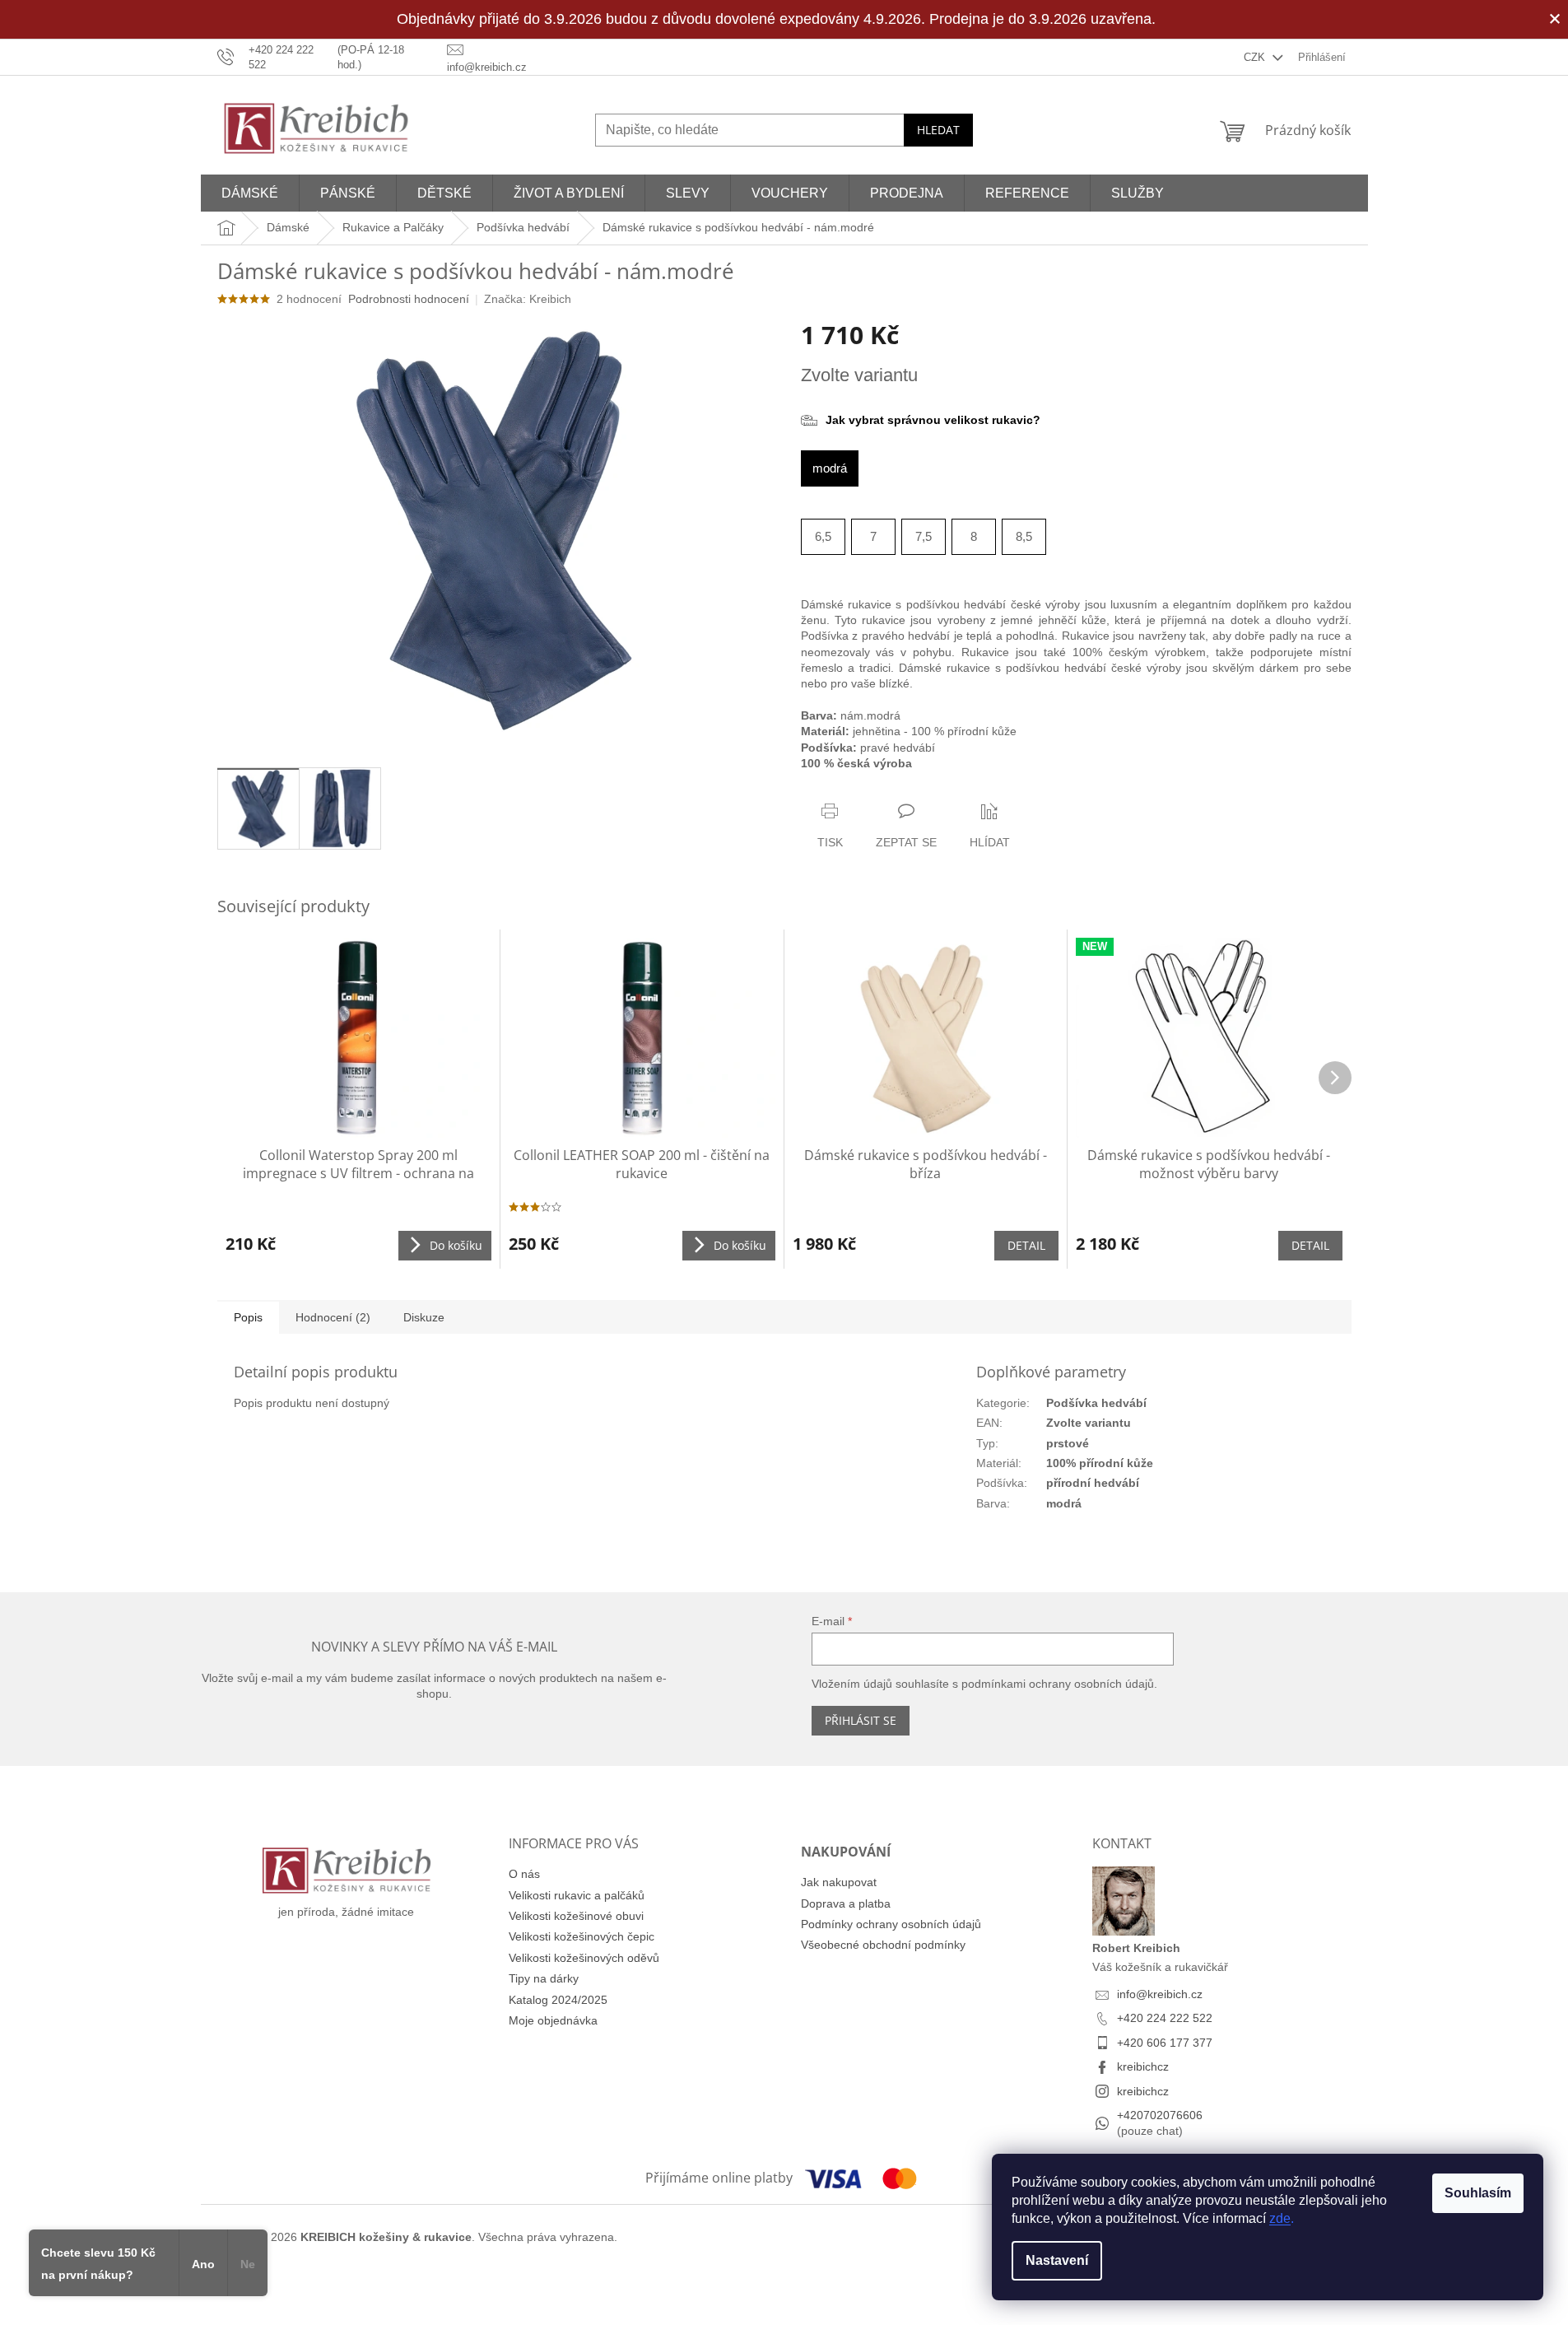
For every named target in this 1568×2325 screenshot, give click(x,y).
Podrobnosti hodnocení (409, 299)
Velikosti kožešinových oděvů (584, 1958)
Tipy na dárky (544, 1978)
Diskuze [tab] (424, 1317)
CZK (1256, 57)
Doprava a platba (846, 1903)
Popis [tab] (248, 1317)
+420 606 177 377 (1165, 2043)
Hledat (938, 130)
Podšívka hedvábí (1096, 1403)
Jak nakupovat (839, 1882)
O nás (524, 1874)
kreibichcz (1143, 2066)
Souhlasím (1478, 2193)
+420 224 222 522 (1165, 2018)
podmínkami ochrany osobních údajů (1058, 1684)
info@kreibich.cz (1160, 1994)
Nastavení (1057, 2260)
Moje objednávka (553, 2020)
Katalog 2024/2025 (558, 2000)
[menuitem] (250, 193)
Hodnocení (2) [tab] (333, 1317)
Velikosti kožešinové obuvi (576, 1916)
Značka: (528, 299)
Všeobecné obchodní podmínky (883, 1945)
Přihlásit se (861, 1720)
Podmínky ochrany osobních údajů (891, 1924)
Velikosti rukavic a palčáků (577, 1895)
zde (1280, 2218)
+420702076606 (1160, 2115)
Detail (1026, 1245)
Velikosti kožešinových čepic (582, 1936)
